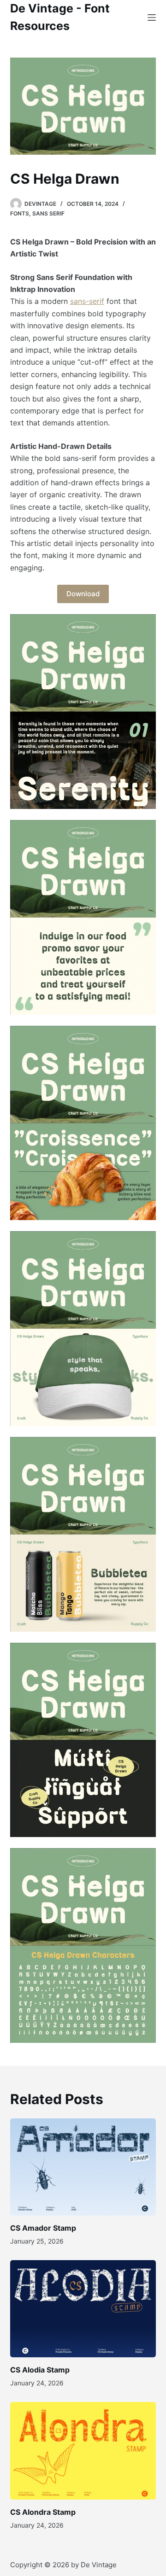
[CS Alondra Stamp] (83, 2451)
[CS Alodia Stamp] (83, 2309)
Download (83, 594)
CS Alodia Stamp (40, 2370)
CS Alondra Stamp (43, 2512)
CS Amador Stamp (43, 2228)
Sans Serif (48, 213)
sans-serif (87, 301)
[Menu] (152, 17)
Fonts (20, 213)
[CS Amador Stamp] (83, 2167)
